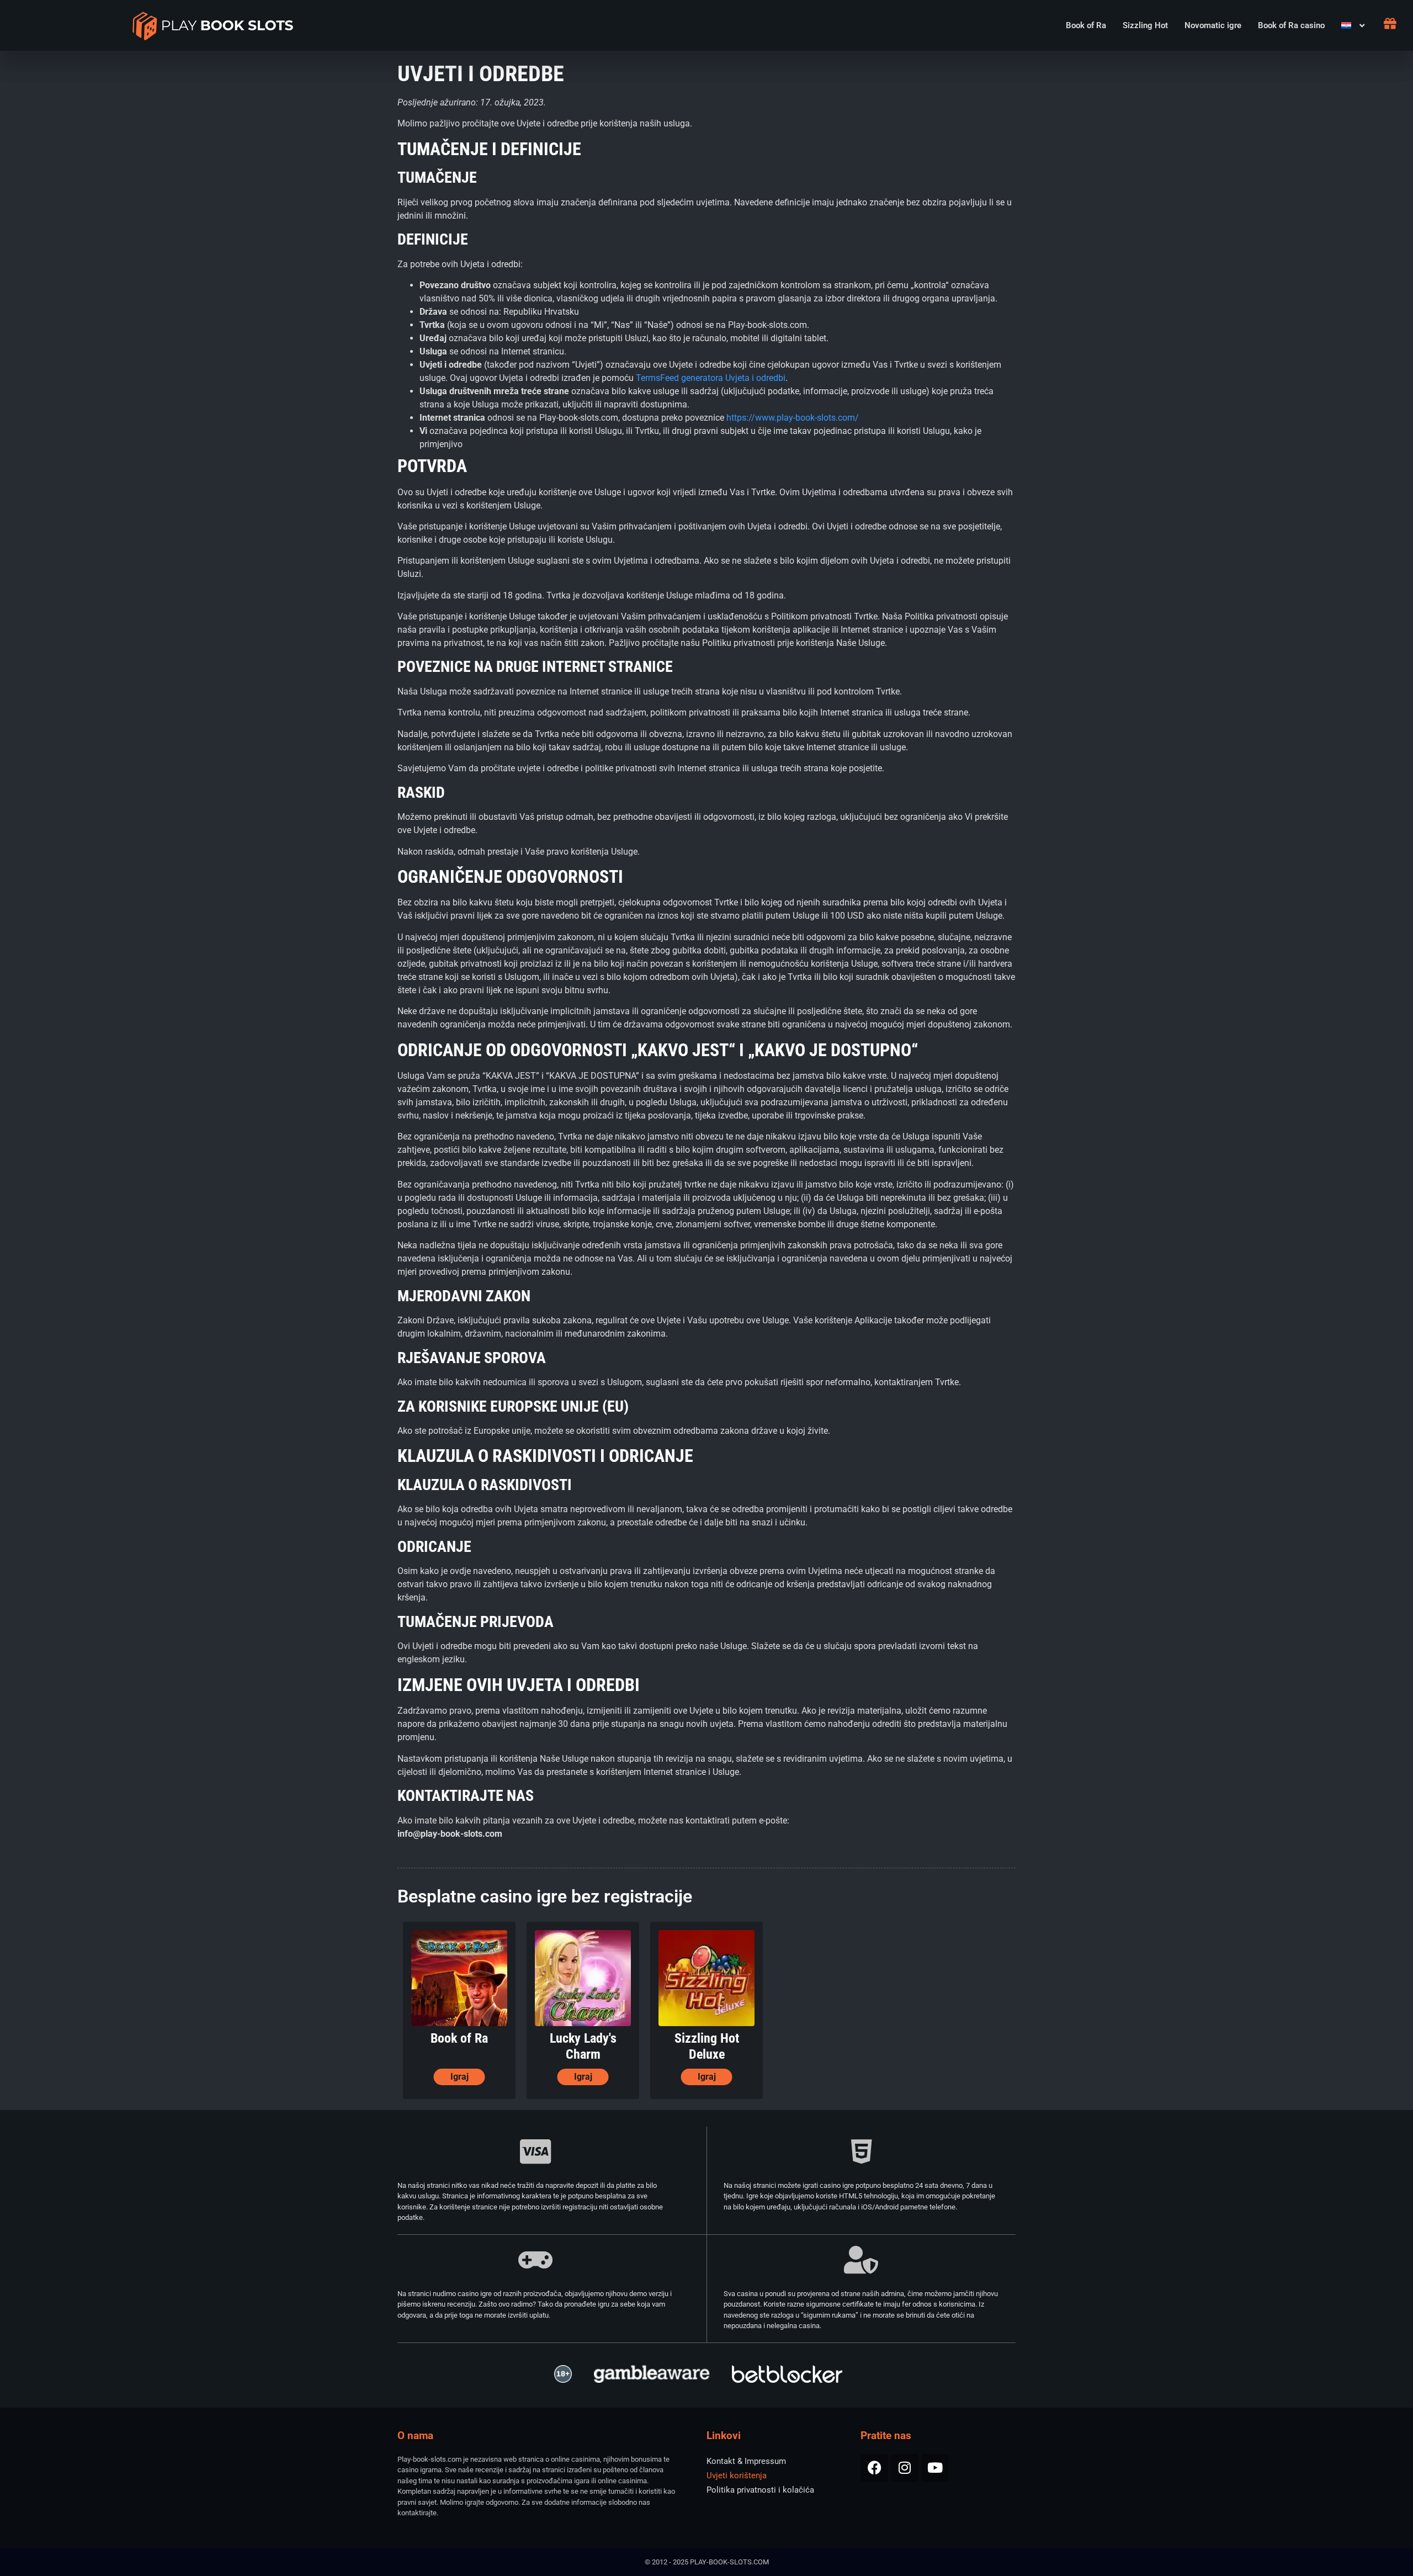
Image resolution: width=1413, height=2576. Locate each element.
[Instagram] (905, 2468)
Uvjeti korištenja (737, 2476)
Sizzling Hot (1145, 25)
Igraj (460, 2077)
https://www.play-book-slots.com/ (793, 418)
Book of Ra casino (1291, 25)
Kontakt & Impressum (746, 2461)
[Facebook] (874, 2468)
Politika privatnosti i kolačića (760, 2490)
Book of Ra (1086, 25)
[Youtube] (935, 2468)
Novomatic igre (1213, 25)
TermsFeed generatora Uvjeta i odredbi (711, 378)
